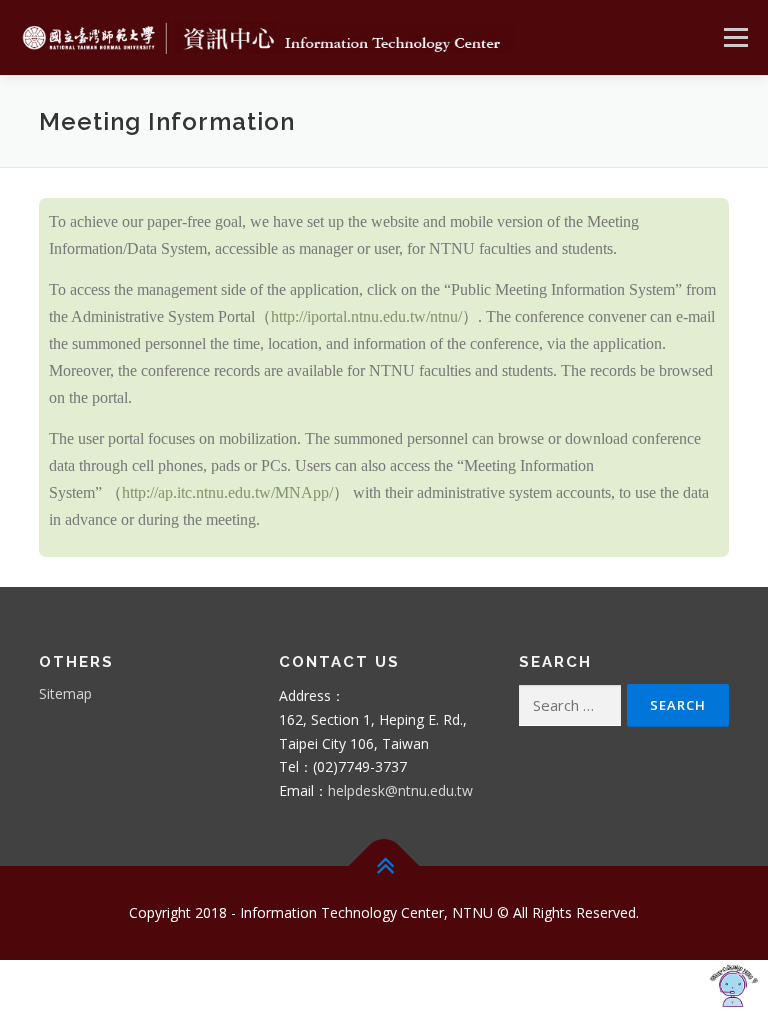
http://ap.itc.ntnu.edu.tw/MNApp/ (227, 492)
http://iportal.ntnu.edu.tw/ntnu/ (366, 316)
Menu (735, 37)
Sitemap (65, 693)
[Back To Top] (384, 865)
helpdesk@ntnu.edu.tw (400, 790)
